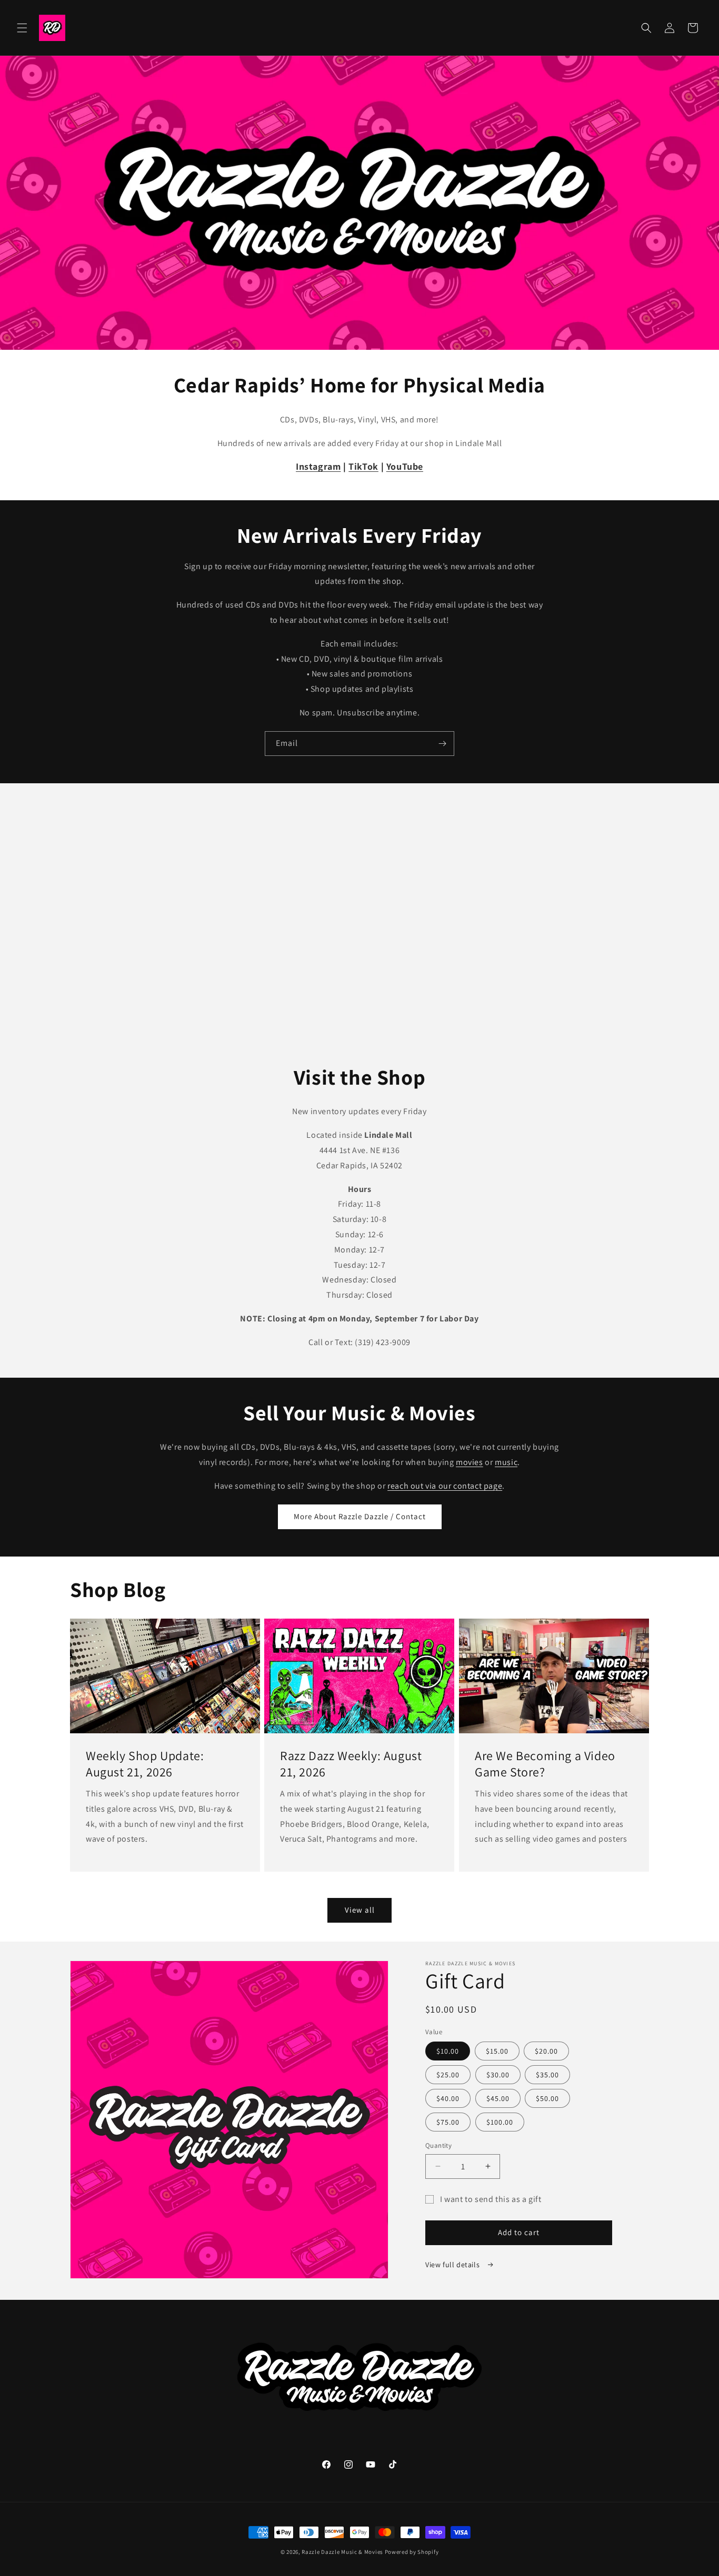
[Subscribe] (442, 744)
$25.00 (448, 2075)
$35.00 (547, 2075)
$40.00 (448, 2098)
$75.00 (448, 2122)
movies (470, 1462)
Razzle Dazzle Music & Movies (342, 2552)
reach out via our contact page (445, 1486)
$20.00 (546, 2051)
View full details (453, 2265)
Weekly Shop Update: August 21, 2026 (145, 1763)
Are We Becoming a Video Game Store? (545, 1763)
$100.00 (500, 2122)
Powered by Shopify (412, 2552)
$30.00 (498, 2075)
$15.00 (497, 2051)
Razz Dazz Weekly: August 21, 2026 (351, 1763)
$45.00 (498, 2098)
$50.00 (547, 2098)
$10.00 (448, 2051)
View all (360, 1910)
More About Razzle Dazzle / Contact (360, 1516)
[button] (22, 28)
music (506, 1462)
